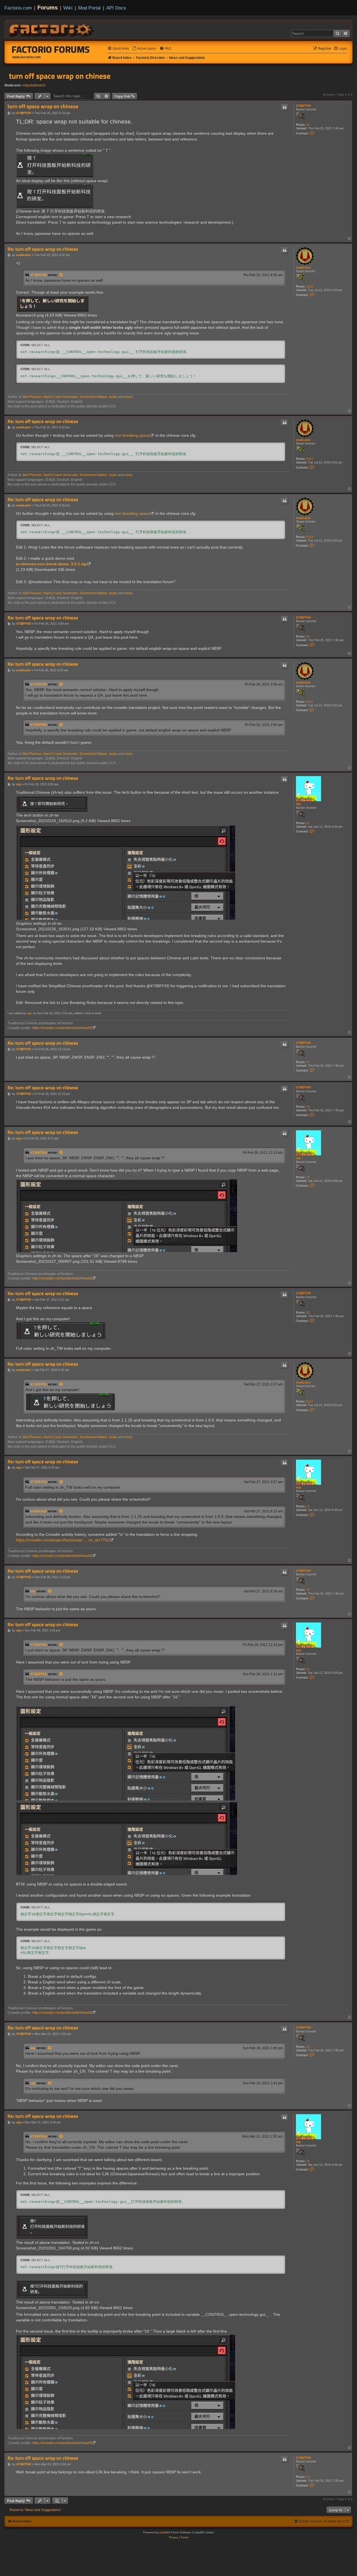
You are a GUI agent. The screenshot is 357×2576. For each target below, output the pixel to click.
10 (308, 125)
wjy (298, 804)
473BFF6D (303, 106)
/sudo (113, 397)
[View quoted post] (61, 275)
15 (308, 823)
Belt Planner (32, 397)
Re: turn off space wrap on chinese (43, 249)
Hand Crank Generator (61, 397)
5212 (310, 286)
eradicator (303, 267)
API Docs (116, 8)
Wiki (68, 8)
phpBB (164, 2532)
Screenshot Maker (93, 397)
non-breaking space (132, 435)
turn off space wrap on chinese (60, 76)
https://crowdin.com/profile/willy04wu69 (62, 1028)
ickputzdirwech (34, 85)
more (129, 397)
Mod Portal (89, 8)
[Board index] (52, 30)
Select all (41, 345)
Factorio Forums (51, 49)
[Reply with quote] (284, 107)
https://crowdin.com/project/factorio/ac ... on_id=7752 (63, 1540)
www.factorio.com (26, 57)
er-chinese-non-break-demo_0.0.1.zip (51, 564)
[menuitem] (144, 49)
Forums (48, 8)
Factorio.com (18, 8)
